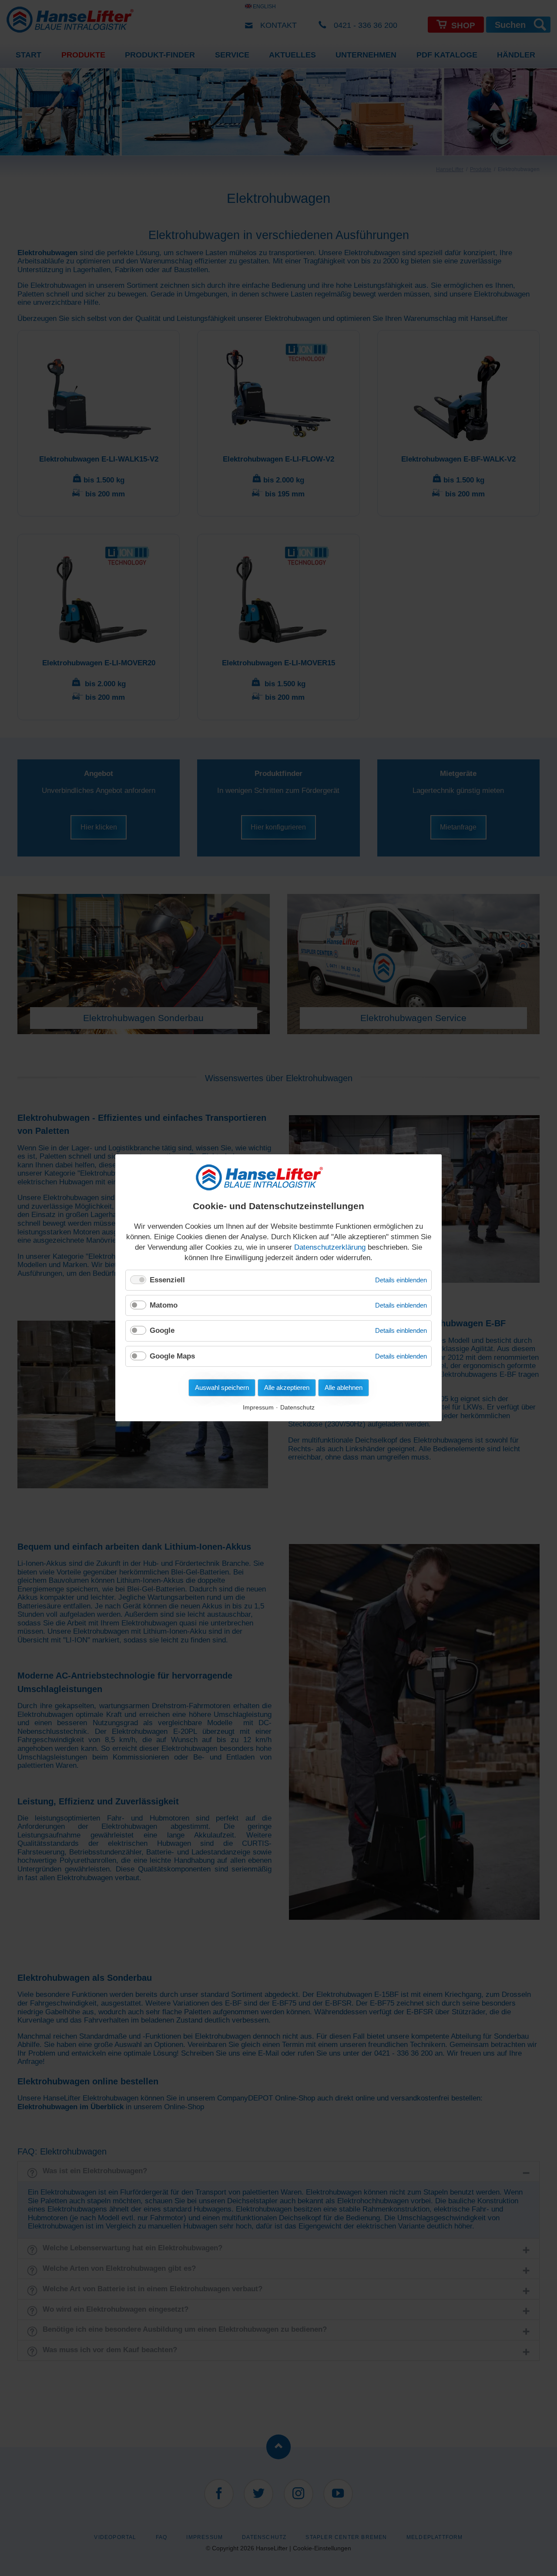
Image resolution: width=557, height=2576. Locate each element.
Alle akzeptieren (287, 1388)
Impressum (258, 1408)
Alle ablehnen (344, 1388)
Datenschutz (297, 1408)
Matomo (164, 1305)
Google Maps (172, 1356)
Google (162, 1331)
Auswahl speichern (222, 1388)
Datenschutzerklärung (330, 1247)
